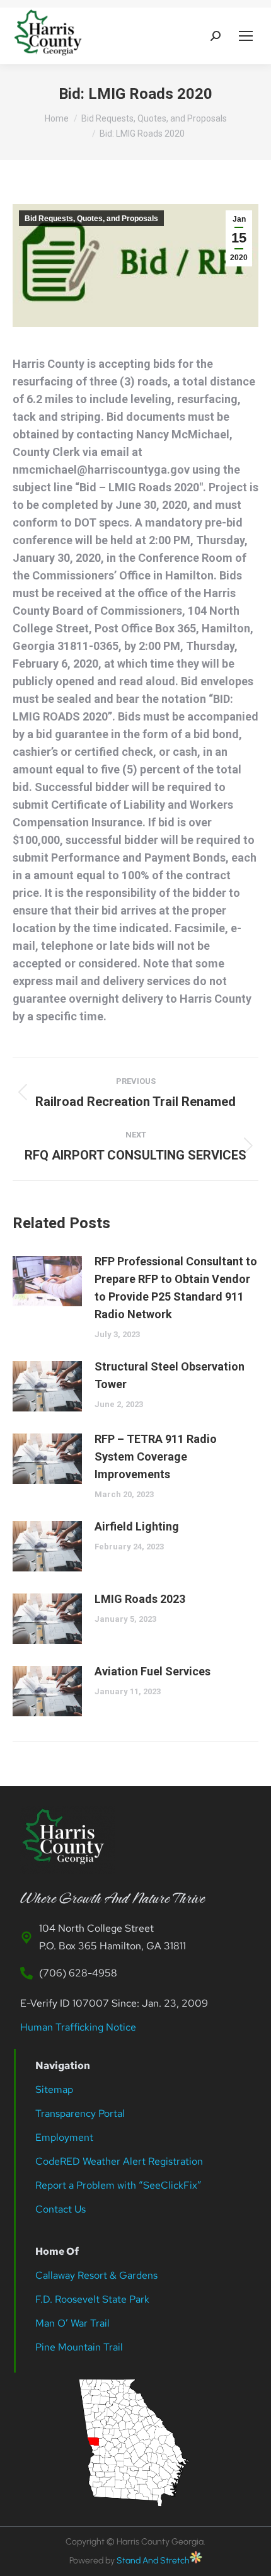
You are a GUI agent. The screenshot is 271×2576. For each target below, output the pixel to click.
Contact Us (61, 2209)
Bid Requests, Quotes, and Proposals (91, 219)
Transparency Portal (81, 2113)
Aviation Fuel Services (153, 1671)
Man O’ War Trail (72, 2323)
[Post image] (47, 1281)
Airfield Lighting (137, 1526)
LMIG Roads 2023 (140, 1599)
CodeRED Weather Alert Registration (119, 2161)
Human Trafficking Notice (78, 2027)
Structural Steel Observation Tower (170, 1375)
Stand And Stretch (153, 2561)
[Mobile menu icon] (246, 36)
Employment (66, 2137)
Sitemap (54, 2089)
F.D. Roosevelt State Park (92, 2299)
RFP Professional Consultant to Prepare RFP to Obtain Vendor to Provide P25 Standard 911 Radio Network (176, 1288)
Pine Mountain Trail (79, 2347)
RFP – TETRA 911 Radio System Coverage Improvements (156, 1456)
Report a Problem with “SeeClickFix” (118, 2185)
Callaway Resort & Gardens (96, 2275)
